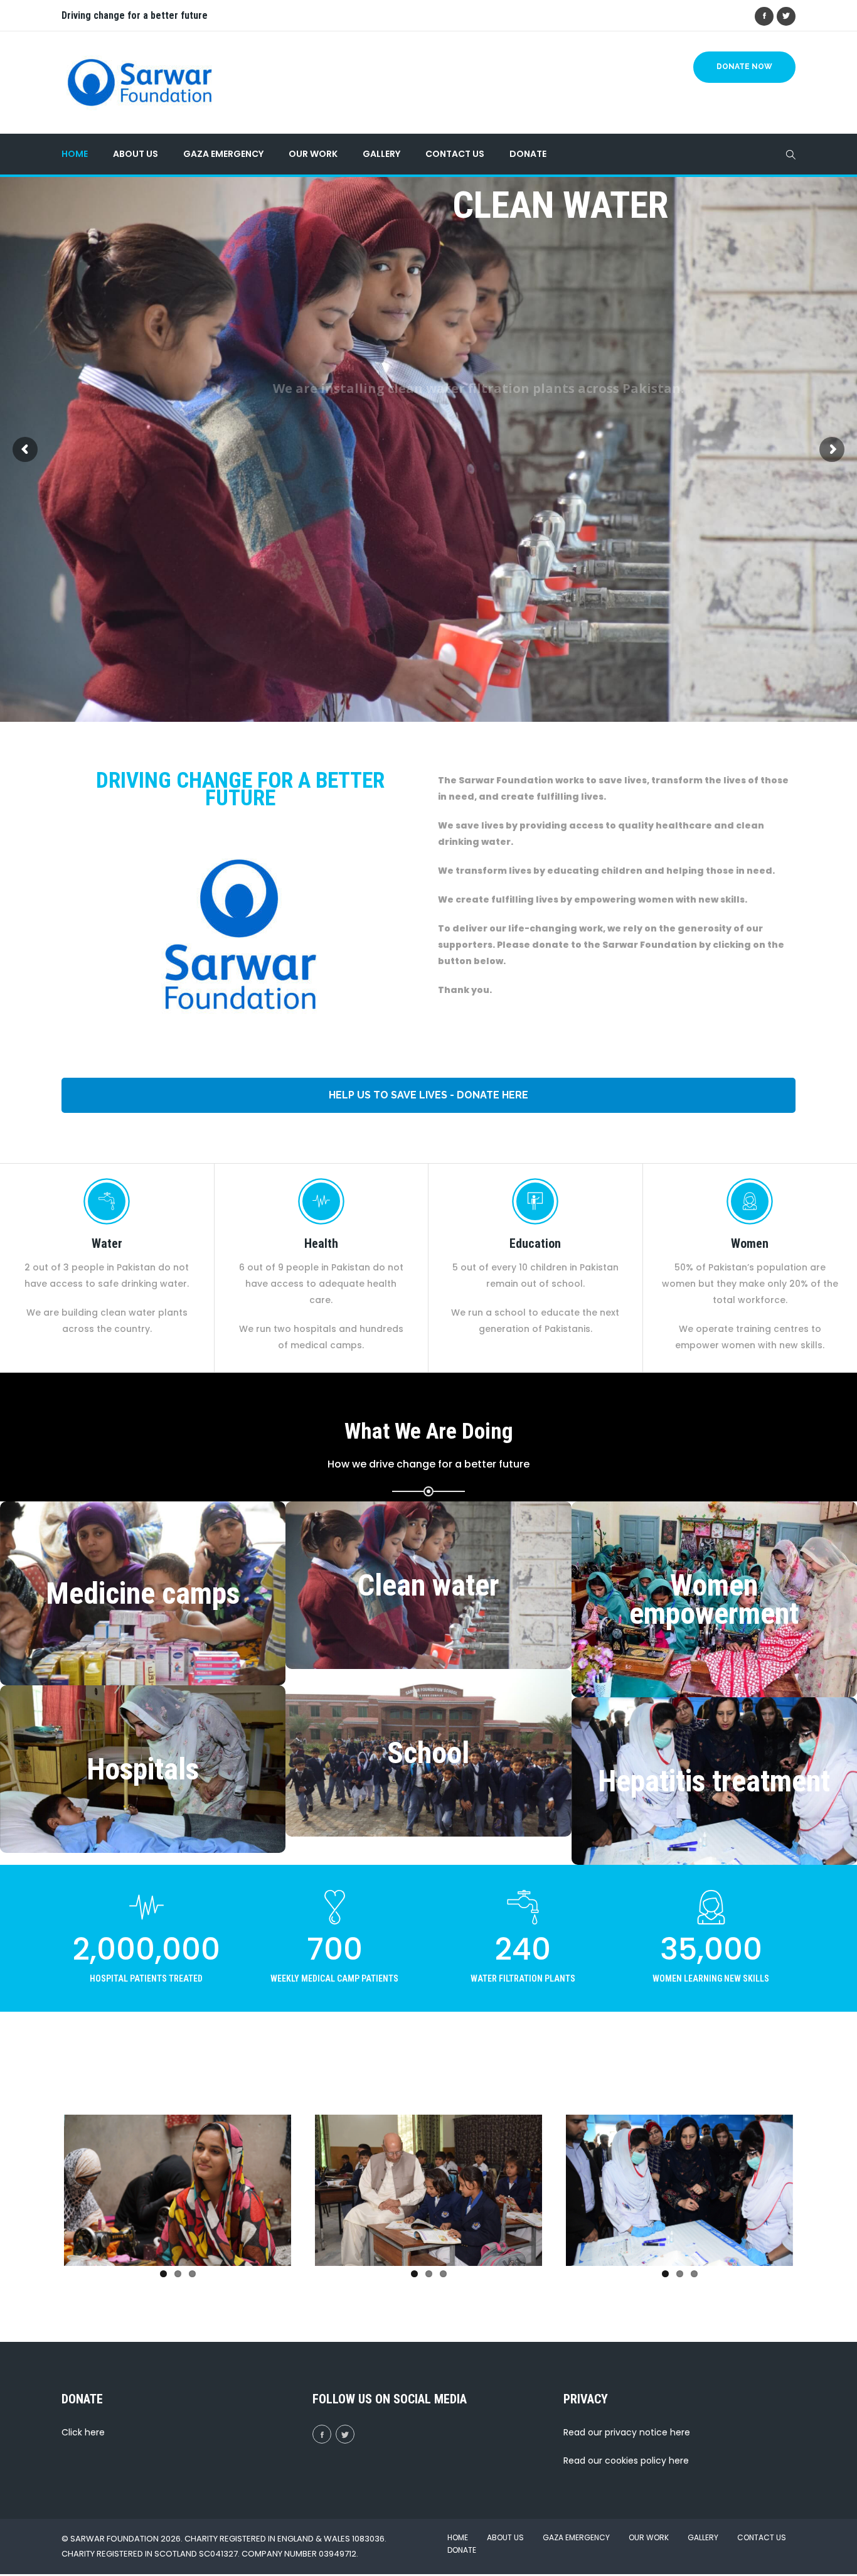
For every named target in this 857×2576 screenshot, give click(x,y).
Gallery (381, 154)
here (95, 2432)
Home (75, 154)
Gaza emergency (223, 154)
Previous (45, 2187)
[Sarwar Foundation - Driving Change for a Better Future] (140, 83)
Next (310, 2187)
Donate (528, 154)
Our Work (313, 154)
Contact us (455, 154)
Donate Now (744, 67)
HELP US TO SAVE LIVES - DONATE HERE (428, 1095)
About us (136, 154)
